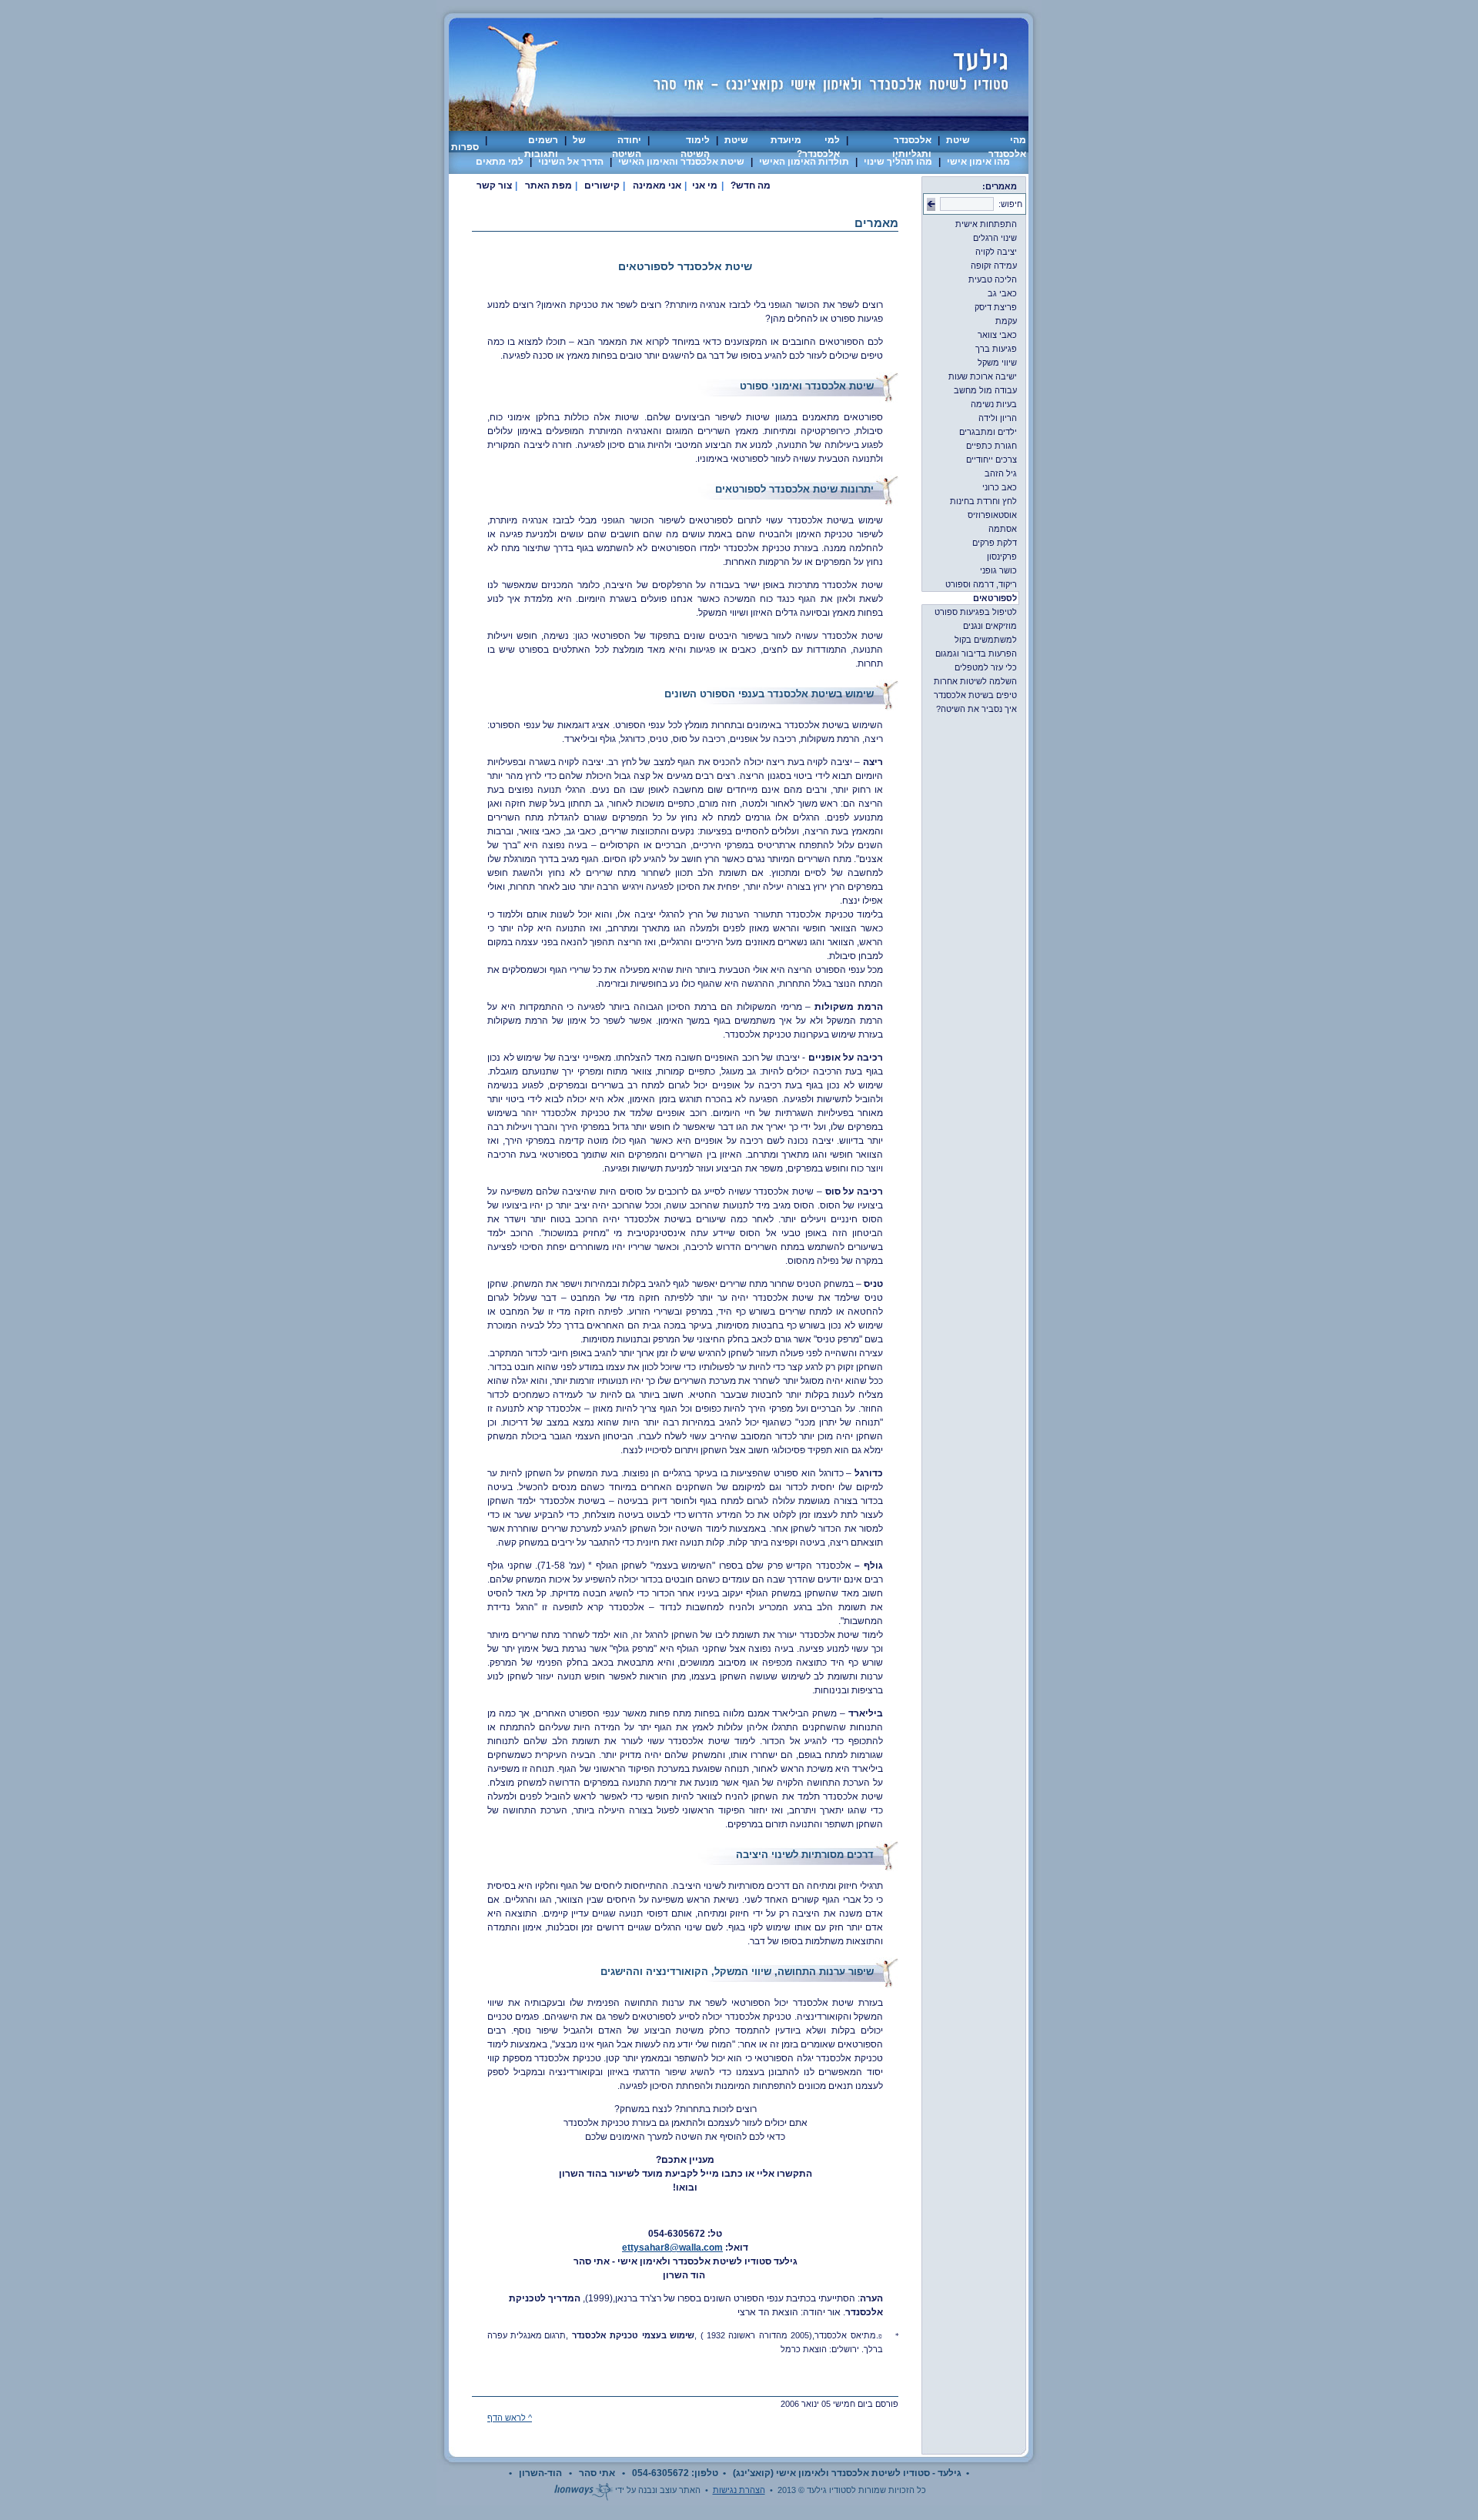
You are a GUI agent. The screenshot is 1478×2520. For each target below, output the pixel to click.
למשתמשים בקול (991, 640)
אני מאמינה (657, 185)
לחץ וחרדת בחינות (989, 501)
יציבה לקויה (1002, 252)
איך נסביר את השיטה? (982, 709)
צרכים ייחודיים (997, 460)
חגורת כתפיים (997, 446)
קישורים (602, 185)
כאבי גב (1008, 293)
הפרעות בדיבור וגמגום (982, 653)
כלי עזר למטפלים (991, 667)
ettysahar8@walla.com (672, 2248)
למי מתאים (500, 162)
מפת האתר (548, 185)
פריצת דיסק (1001, 307)
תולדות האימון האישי (804, 162)
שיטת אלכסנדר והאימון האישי (681, 162)
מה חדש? (751, 185)
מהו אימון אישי (978, 162)
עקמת (1012, 321)
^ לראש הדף (510, 2418)
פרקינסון (1008, 556)
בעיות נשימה (1000, 404)
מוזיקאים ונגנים (996, 626)
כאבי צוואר (1003, 335)
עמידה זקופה (1000, 266)
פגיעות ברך (1002, 349)
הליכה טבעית (998, 279)
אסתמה (1008, 529)
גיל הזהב (1007, 473)
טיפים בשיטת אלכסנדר (981, 695)
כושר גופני (1004, 570)
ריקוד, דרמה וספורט (987, 584)
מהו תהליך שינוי (898, 162)
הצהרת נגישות (739, 2490)
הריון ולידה (1003, 418)
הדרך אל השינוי (571, 162)
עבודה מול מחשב (991, 390)
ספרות (465, 147)
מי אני (705, 185)
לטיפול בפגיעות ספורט (981, 612)
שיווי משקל (1003, 363)
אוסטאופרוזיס (998, 515)
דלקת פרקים (1000, 543)
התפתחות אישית (992, 224)
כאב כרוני (1005, 487)
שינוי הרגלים (1001, 238)
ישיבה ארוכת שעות (988, 376)
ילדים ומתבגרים (994, 432)
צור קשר (494, 185)
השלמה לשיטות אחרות (981, 681)
